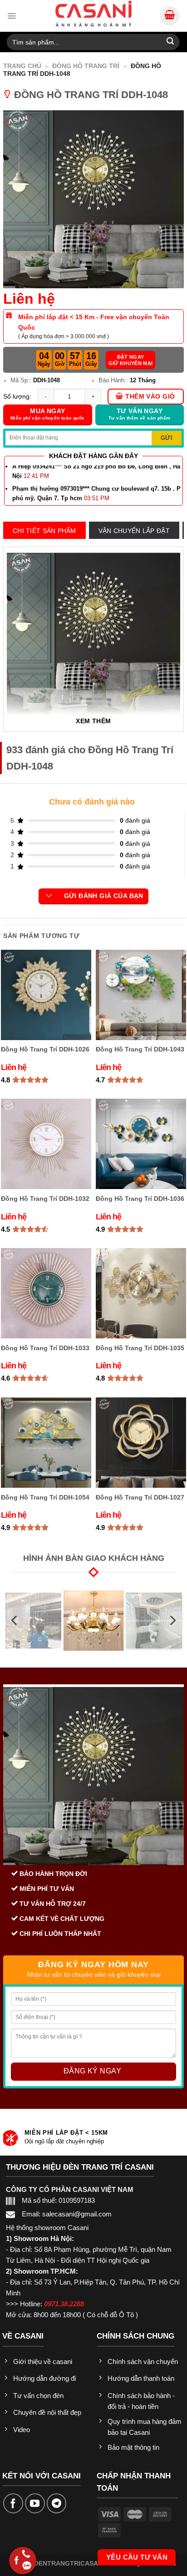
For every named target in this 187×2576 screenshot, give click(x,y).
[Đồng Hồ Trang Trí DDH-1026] (46, 995)
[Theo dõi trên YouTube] (35, 2503)
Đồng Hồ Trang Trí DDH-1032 (45, 1199)
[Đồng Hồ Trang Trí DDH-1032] (46, 1144)
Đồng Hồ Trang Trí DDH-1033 (45, 1348)
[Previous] (15, 1621)
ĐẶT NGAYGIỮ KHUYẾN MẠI (131, 360)
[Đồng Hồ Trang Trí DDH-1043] (141, 995)
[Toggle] (49, 896)
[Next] (172, 1621)
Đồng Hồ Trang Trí (86, 66)
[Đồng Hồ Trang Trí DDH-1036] (141, 1144)
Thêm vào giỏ (150, 397)
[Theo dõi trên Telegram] (57, 2503)
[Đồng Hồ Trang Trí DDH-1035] (141, 1293)
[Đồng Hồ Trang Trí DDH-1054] (46, 1443)
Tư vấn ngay (139, 414)
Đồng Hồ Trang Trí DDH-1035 (140, 1348)
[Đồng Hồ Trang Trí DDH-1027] (141, 1443)
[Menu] (12, 16)
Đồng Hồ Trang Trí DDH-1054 (45, 1497)
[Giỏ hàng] (170, 16)
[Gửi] (170, 42)
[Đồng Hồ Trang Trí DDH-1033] (46, 1293)
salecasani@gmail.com (77, 2214)
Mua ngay (48, 414)
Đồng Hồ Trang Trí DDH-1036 (140, 1199)
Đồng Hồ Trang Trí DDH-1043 (140, 1049)
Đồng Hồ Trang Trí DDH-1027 (140, 1497)
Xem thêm (93, 721)
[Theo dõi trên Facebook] (13, 2503)
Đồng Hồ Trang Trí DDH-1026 (45, 1049)
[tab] (44, 531)
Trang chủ (22, 66)
